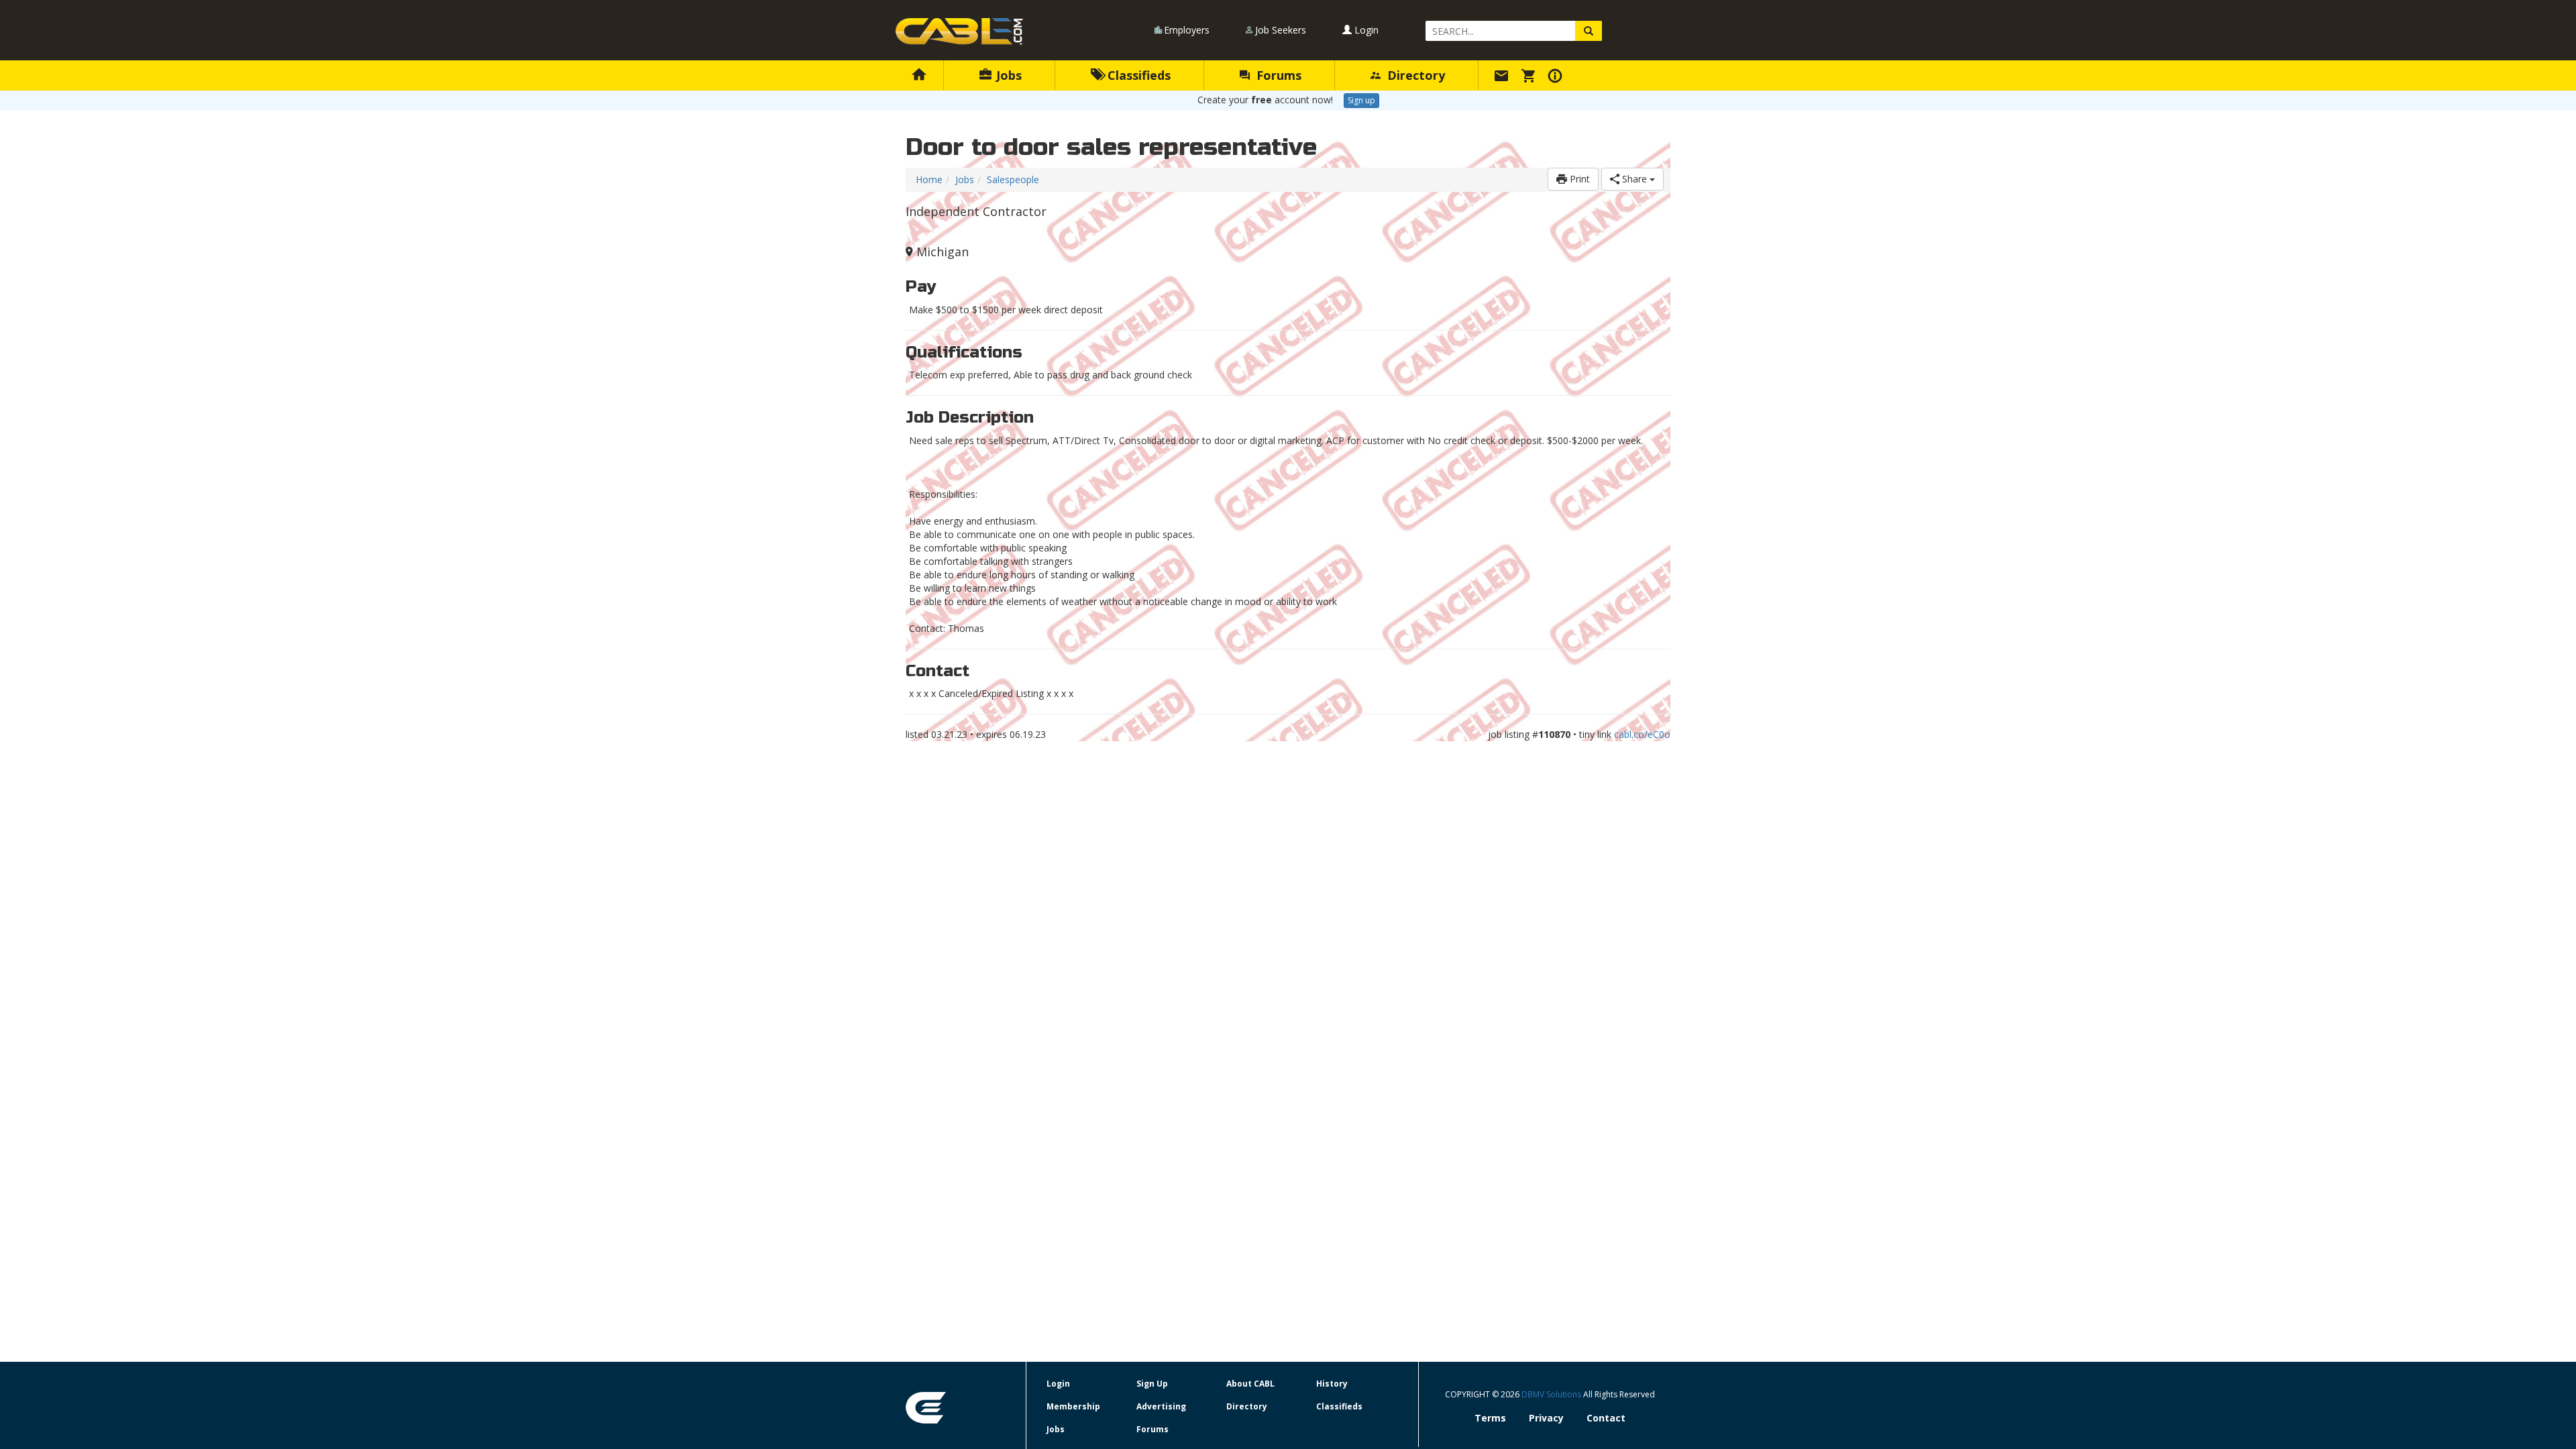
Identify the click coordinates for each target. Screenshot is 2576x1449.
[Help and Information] (1557, 75)
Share (1634, 179)
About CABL (1250, 1384)
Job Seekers (1281, 30)
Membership (1073, 1406)
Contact (1606, 1418)
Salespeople (1013, 179)
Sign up (1361, 100)
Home (929, 179)
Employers (1187, 30)
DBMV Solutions (1552, 1394)
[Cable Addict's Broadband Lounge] (959, 32)
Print (1578, 179)
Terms (1490, 1418)
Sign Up (1152, 1384)
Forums (1277, 75)
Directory (1414, 75)
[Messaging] (1503, 75)
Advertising (1161, 1406)
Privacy (1546, 1418)
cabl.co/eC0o (1642, 734)
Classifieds (1137, 75)
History (1332, 1384)
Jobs (1007, 75)
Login (1365, 30)
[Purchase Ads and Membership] (1530, 75)
